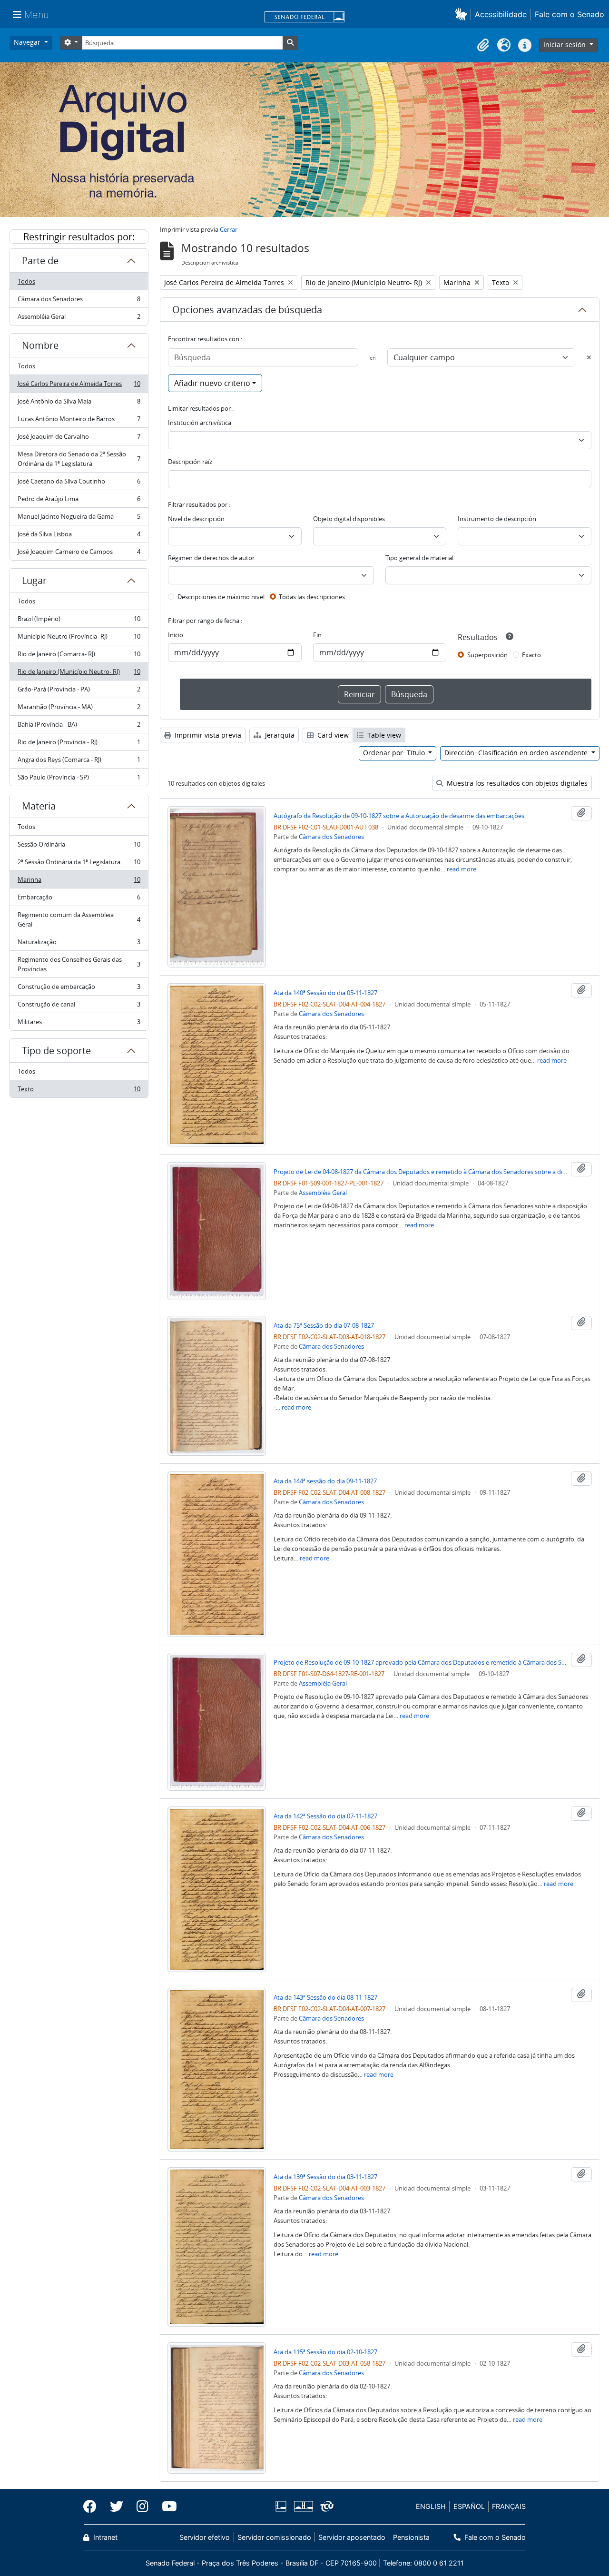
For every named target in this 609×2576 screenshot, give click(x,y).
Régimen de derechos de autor (211, 558)
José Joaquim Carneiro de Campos (79, 554)
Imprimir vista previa (207, 735)
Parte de (40, 261)
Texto (79, 1091)
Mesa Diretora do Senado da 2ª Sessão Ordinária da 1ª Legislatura (79, 459)
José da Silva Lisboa (79, 536)
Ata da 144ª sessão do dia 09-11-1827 (325, 1481)
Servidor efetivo (205, 2537)
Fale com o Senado (570, 14)
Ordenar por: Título (395, 753)
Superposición (487, 655)
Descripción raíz (190, 462)
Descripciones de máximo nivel (221, 597)
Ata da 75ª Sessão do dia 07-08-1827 (324, 1325)
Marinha (79, 882)
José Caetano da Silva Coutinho (79, 484)
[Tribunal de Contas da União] (325, 2506)
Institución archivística (200, 423)
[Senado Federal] (304, 18)
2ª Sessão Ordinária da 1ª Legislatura (79, 864)
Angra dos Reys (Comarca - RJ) (79, 762)
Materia (39, 806)
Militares (79, 1024)
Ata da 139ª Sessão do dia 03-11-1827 (325, 2177)
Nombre (40, 345)
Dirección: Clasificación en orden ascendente (517, 753)
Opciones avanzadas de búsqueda (247, 310)
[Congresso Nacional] (303, 2506)
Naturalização (79, 944)
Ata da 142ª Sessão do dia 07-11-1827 (325, 1816)
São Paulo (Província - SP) (79, 779)
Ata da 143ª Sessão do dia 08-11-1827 (325, 1997)
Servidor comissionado (274, 2537)
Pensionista (411, 2537)
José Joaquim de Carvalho (79, 439)
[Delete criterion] (589, 357)
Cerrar (229, 229)
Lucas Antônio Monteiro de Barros (79, 421)
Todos (26, 281)
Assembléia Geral (79, 319)
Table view (383, 735)
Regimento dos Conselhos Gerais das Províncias (79, 964)
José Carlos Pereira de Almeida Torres (79, 386)
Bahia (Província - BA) (79, 727)
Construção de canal (79, 1007)
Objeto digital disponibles (349, 519)
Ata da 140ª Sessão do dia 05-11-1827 (325, 993)
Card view (332, 735)
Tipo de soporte (56, 1051)
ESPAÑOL (469, 2506)
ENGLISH (431, 2506)
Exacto (531, 655)
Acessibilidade (501, 14)
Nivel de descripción (196, 519)
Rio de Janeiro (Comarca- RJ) (79, 656)
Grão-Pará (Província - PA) (79, 691)
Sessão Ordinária (79, 847)
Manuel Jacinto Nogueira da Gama (79, 519)
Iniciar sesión (565, 44)
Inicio (176, 635)
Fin (317, 635)
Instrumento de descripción (497, 519)
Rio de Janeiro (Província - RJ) (79, 744)
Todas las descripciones (312, 597)
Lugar (34, 580)
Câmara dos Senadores (79, 301)
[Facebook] (93, 2507)
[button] (463, 14)
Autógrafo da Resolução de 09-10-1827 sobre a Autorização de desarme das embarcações (399, 816)
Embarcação (79, 899)
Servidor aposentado (352, 2537)
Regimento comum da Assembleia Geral (79, 919)
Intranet (104, 2537)
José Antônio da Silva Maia (79, 404)
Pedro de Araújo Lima (79, 501)
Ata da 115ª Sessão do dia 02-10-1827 (325, 2352)
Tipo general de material (419, 558)
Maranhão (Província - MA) (79, 709)
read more (462, 869)
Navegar (28, 42)
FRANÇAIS (509, 2506)
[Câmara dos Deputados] (283, 2506)
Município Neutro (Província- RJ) (79, 639)
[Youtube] (166, 2507)
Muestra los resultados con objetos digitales (516, 783)
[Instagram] (142, 2507)
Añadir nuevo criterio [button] (212, 383)
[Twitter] (117, 2507)
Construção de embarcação (79, 989)
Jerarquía (279, 735)
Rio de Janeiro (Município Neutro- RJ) (79, 674)
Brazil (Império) (79, 621)
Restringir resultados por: (79, 237)
